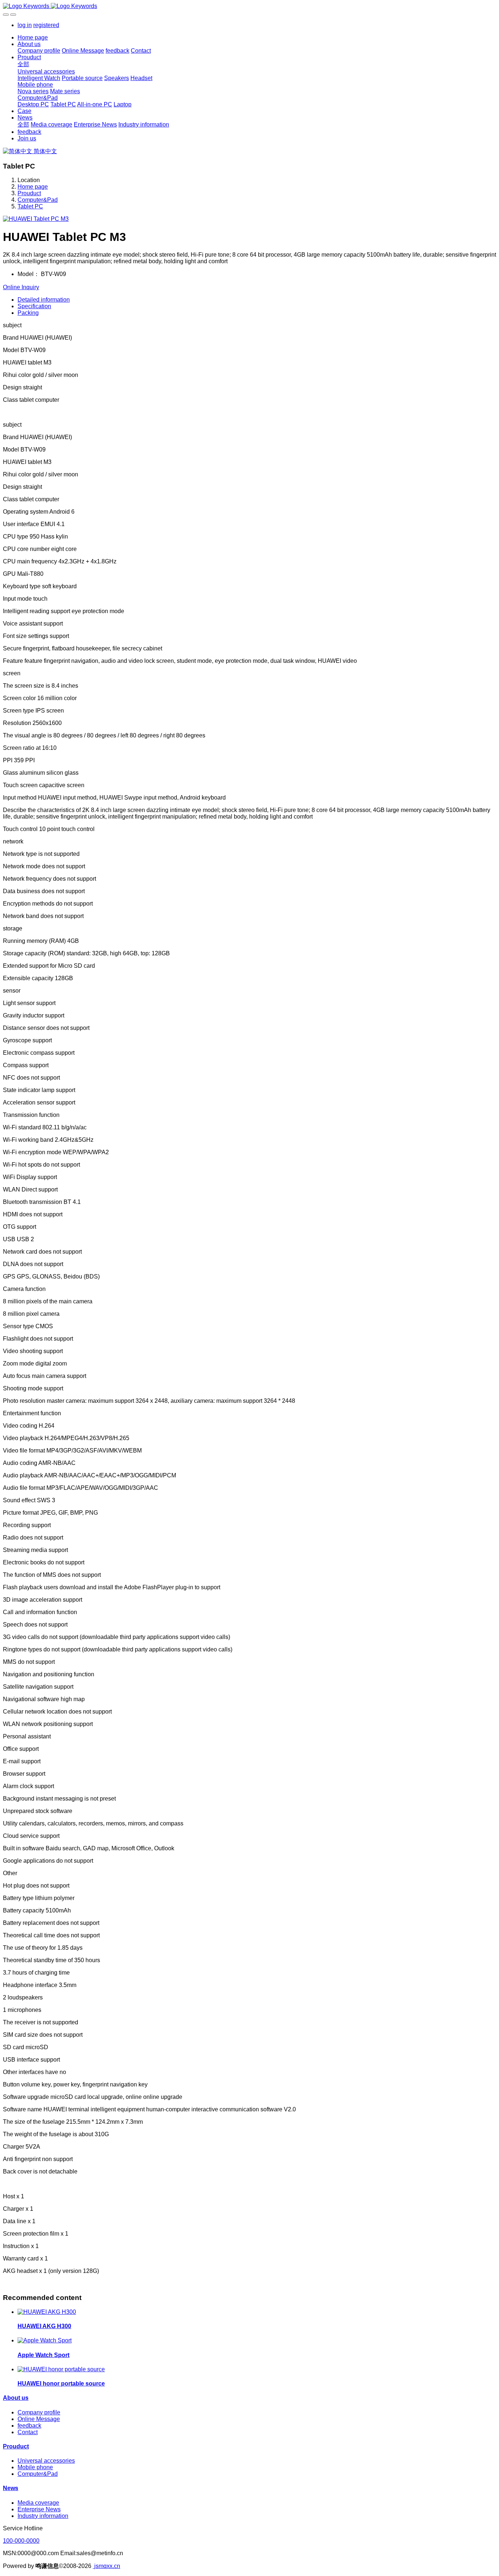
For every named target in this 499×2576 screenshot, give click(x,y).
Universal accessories (46, 2461)
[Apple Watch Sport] (45, 2340)
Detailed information (44, 300)
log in (25, 25)
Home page (33, 37)
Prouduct (29, 193)
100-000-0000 (21, 2541)
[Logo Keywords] (249, 6)
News (11, 2488)
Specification (34, 306)
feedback (29, 2426)
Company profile (39, 2412)
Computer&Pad (38, 200)
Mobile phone (35, 2467)
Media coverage (38, 2503)
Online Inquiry (21, 287)
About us (16, 2398)
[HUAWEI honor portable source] (61, 2369)
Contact (28, 2432)
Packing (28, 313)
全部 (23, 64)
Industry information (43, 2516)
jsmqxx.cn (106, 2566)
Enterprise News (39, 2509)
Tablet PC (30, 206)
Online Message (39, 2419)
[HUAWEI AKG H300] (47, 2312)
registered (46, 25)
